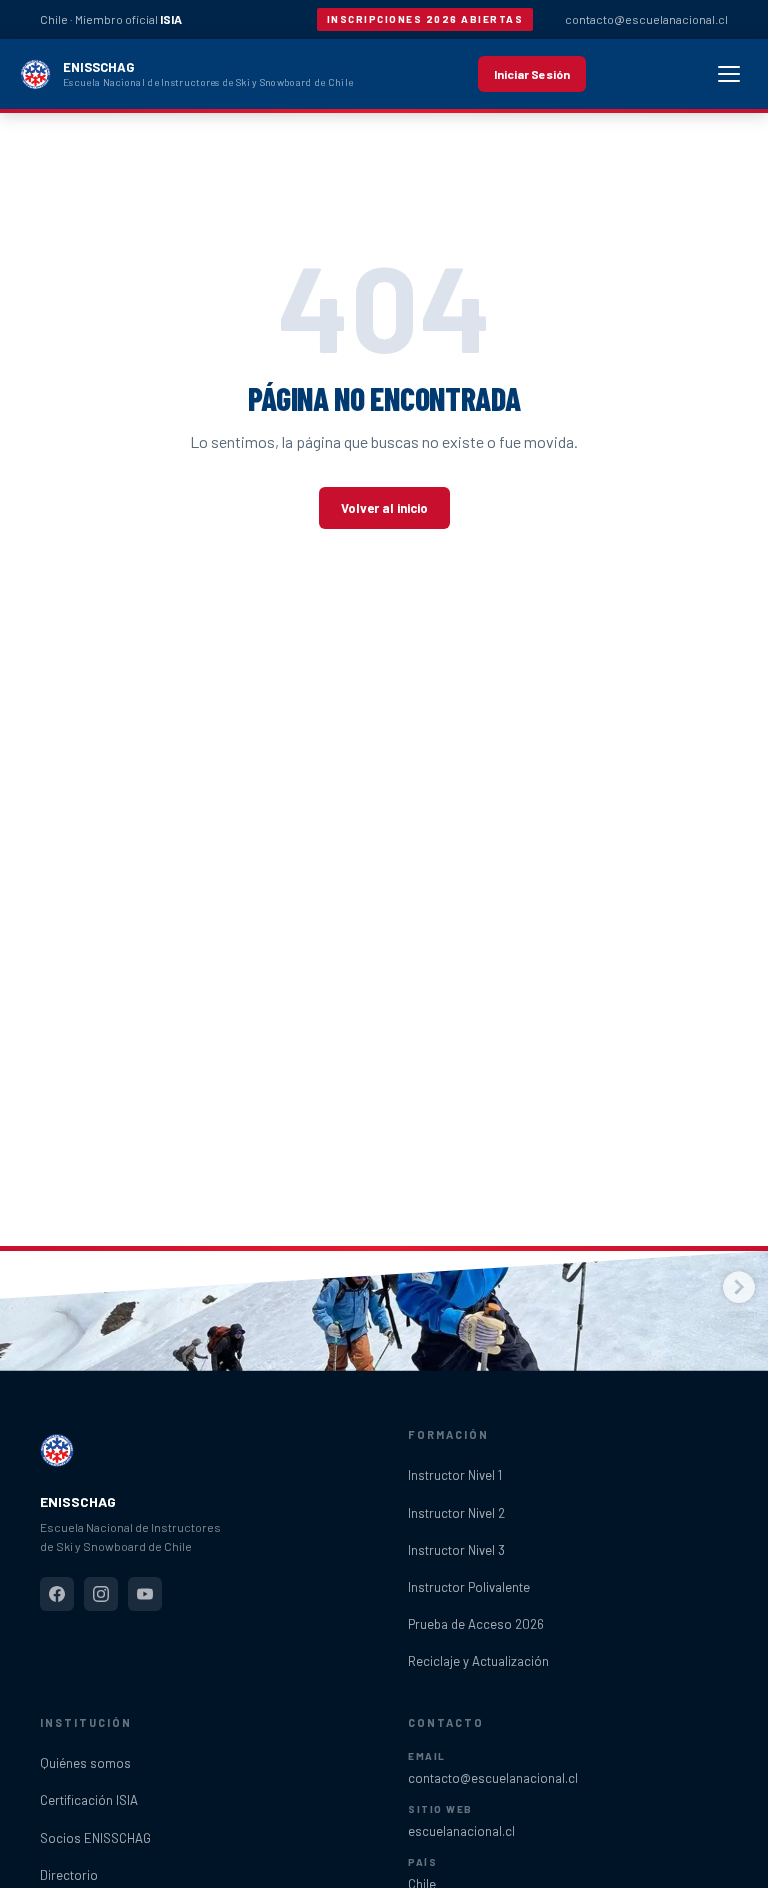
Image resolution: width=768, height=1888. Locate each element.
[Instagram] (101, 1594)
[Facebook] (57, 1594)
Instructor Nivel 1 (455, 1475)
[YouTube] (145, 1594)
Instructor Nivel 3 (456, 1550)
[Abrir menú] (729, 74)
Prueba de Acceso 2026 (476, 1624)
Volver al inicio (384, 508)
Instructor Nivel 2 (456, 1513)
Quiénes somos (85, 1763)
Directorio (69, 1875)
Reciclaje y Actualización (478, 1661)
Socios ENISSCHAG (95, 1838)
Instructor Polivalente (469, 1587)
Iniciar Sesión (532, 74)
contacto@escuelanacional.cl (646, 19)
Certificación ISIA (89, 1800)
